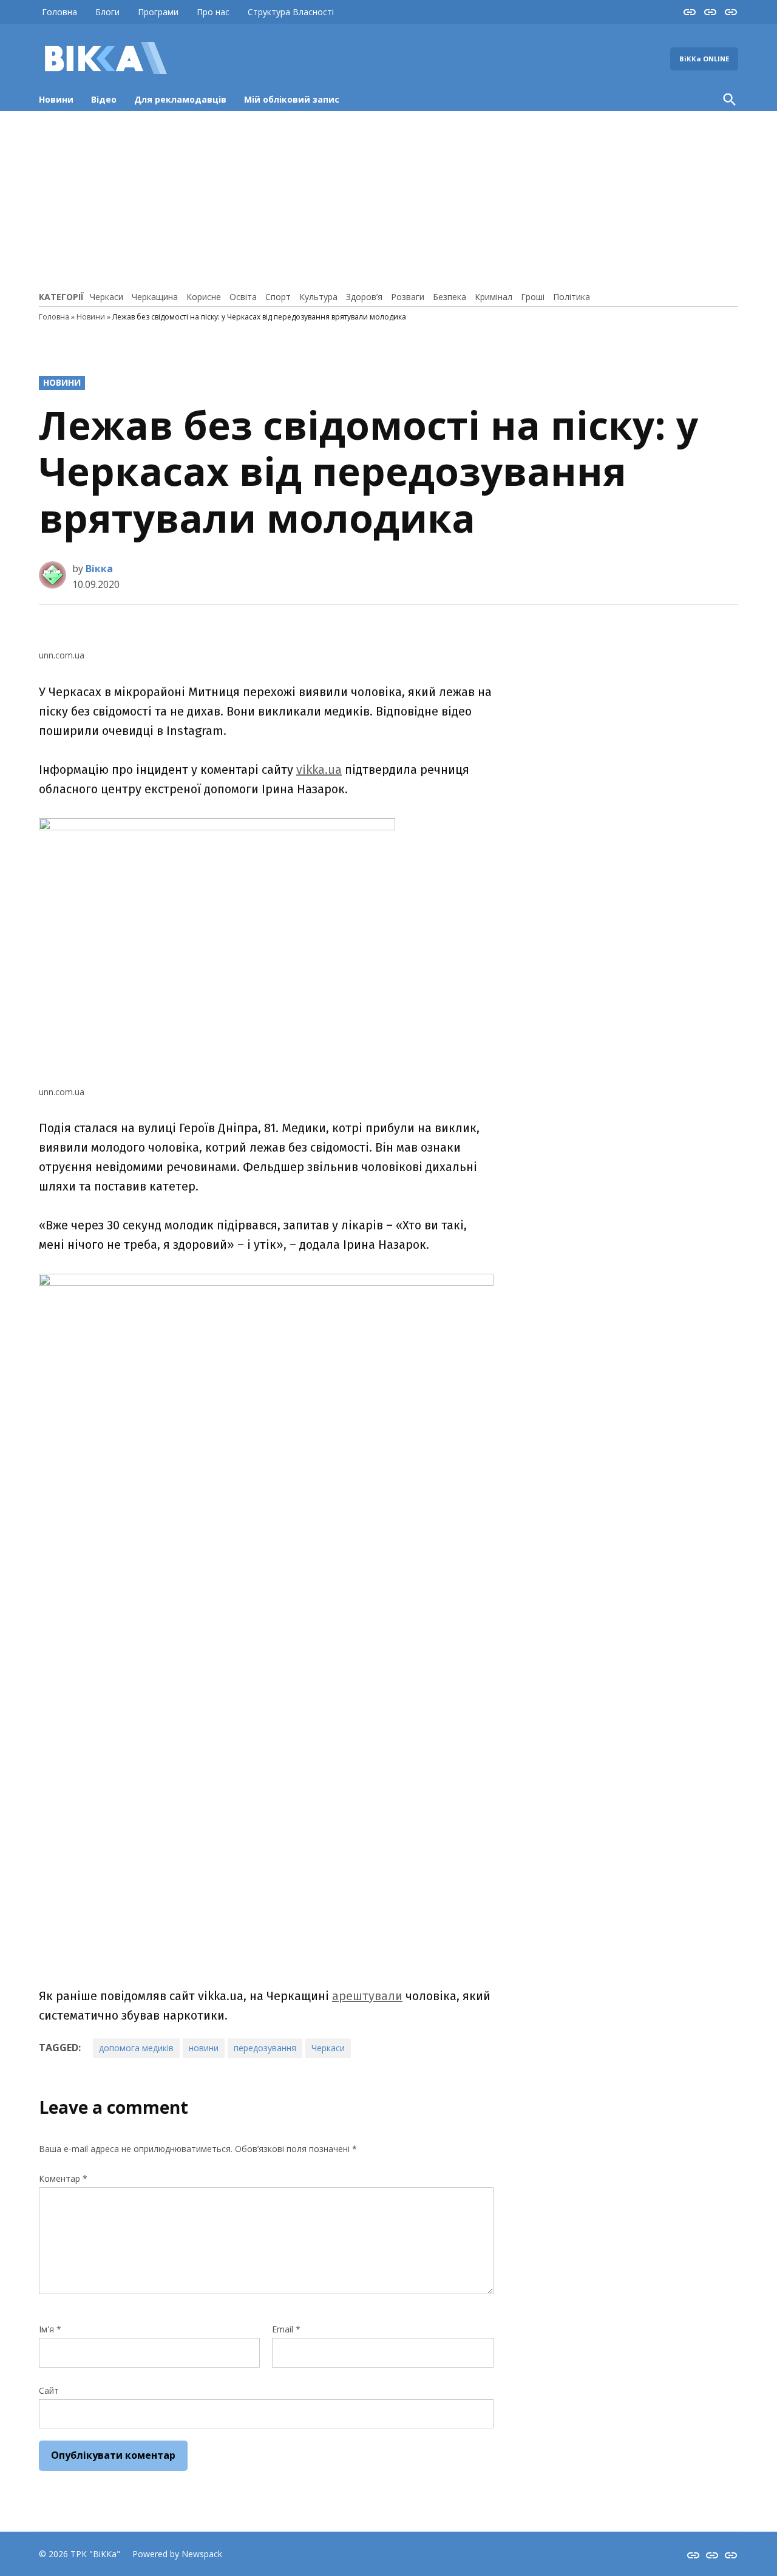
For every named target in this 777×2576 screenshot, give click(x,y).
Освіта (243, 297)
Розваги (408, 297)
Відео (104, 99)
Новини (56, 99)
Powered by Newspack (177, 2554)
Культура (318, 297)
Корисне (204, 297)
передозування (265, 2048)
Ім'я (50, 2329)
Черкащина (155, 297)
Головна (59, 12)
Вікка (99, 569)
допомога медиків (136, 2048)
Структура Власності (291, 12)
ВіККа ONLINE (704, 59)
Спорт (278, 297)
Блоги (107, 12)
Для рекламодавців (180, 99)
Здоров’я (364, 297)
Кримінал (494, 297)
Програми (158, 12)
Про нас (213, 12)
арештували (367, 1996)
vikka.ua (319, 770)
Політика (572, 297)
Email (286, 2329)
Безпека (450, 297)
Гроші (533, 297)
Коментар (63, 2178)
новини (204, 2048)
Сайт (49, 2390)
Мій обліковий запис (292, 99)
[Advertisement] (388, 199)
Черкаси (107, 297)
